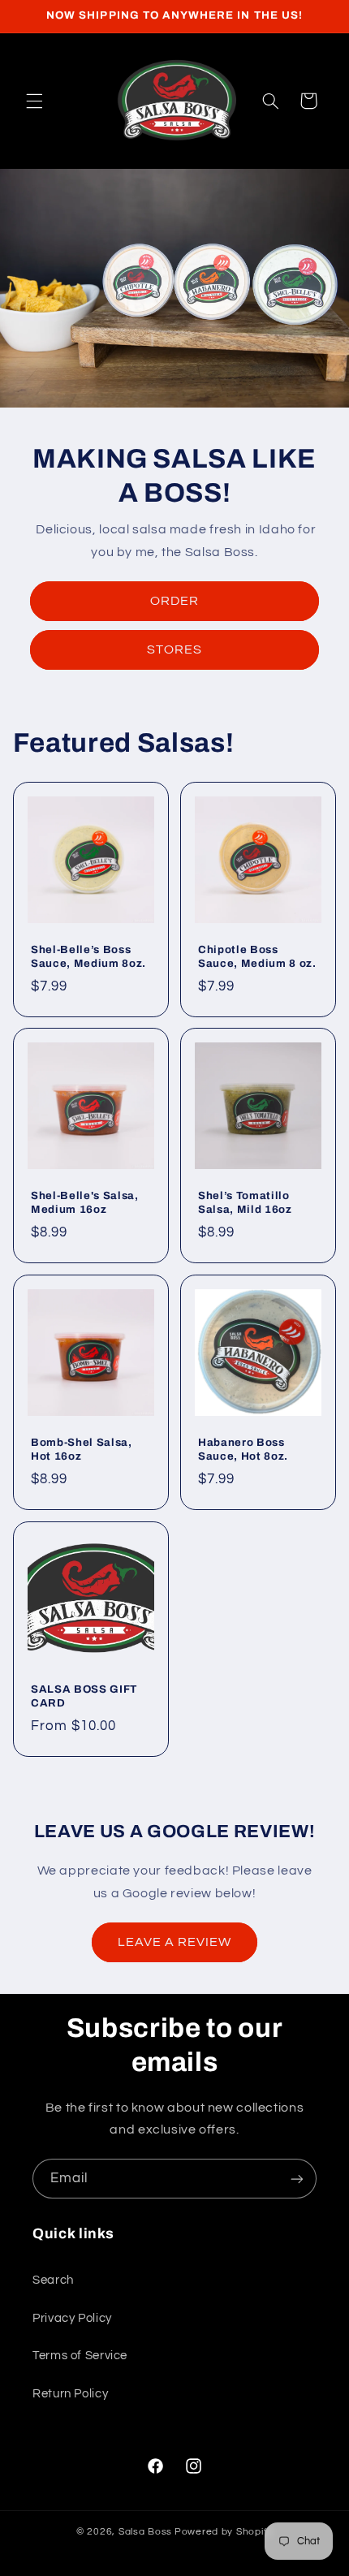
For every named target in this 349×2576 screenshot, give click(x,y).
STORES (174, 649)
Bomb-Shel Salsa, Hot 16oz (82, 1449)
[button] (34, 101)
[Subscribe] (297, 2179)
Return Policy (70, 2394)
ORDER (174, 601)
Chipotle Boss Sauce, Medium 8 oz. (257, 956)
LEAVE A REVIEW (175, 1942)
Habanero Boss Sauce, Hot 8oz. (243, 1449)
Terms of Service (80, 2356)
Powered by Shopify (224, 2532)
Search (53, 2280)
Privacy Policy (72, 2318)
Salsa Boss (145, 2532)
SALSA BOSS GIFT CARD (84, 1696)
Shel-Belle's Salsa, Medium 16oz (85, 1202)
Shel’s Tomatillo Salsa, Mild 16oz (245, 1202)
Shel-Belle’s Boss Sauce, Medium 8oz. (88, 956)
